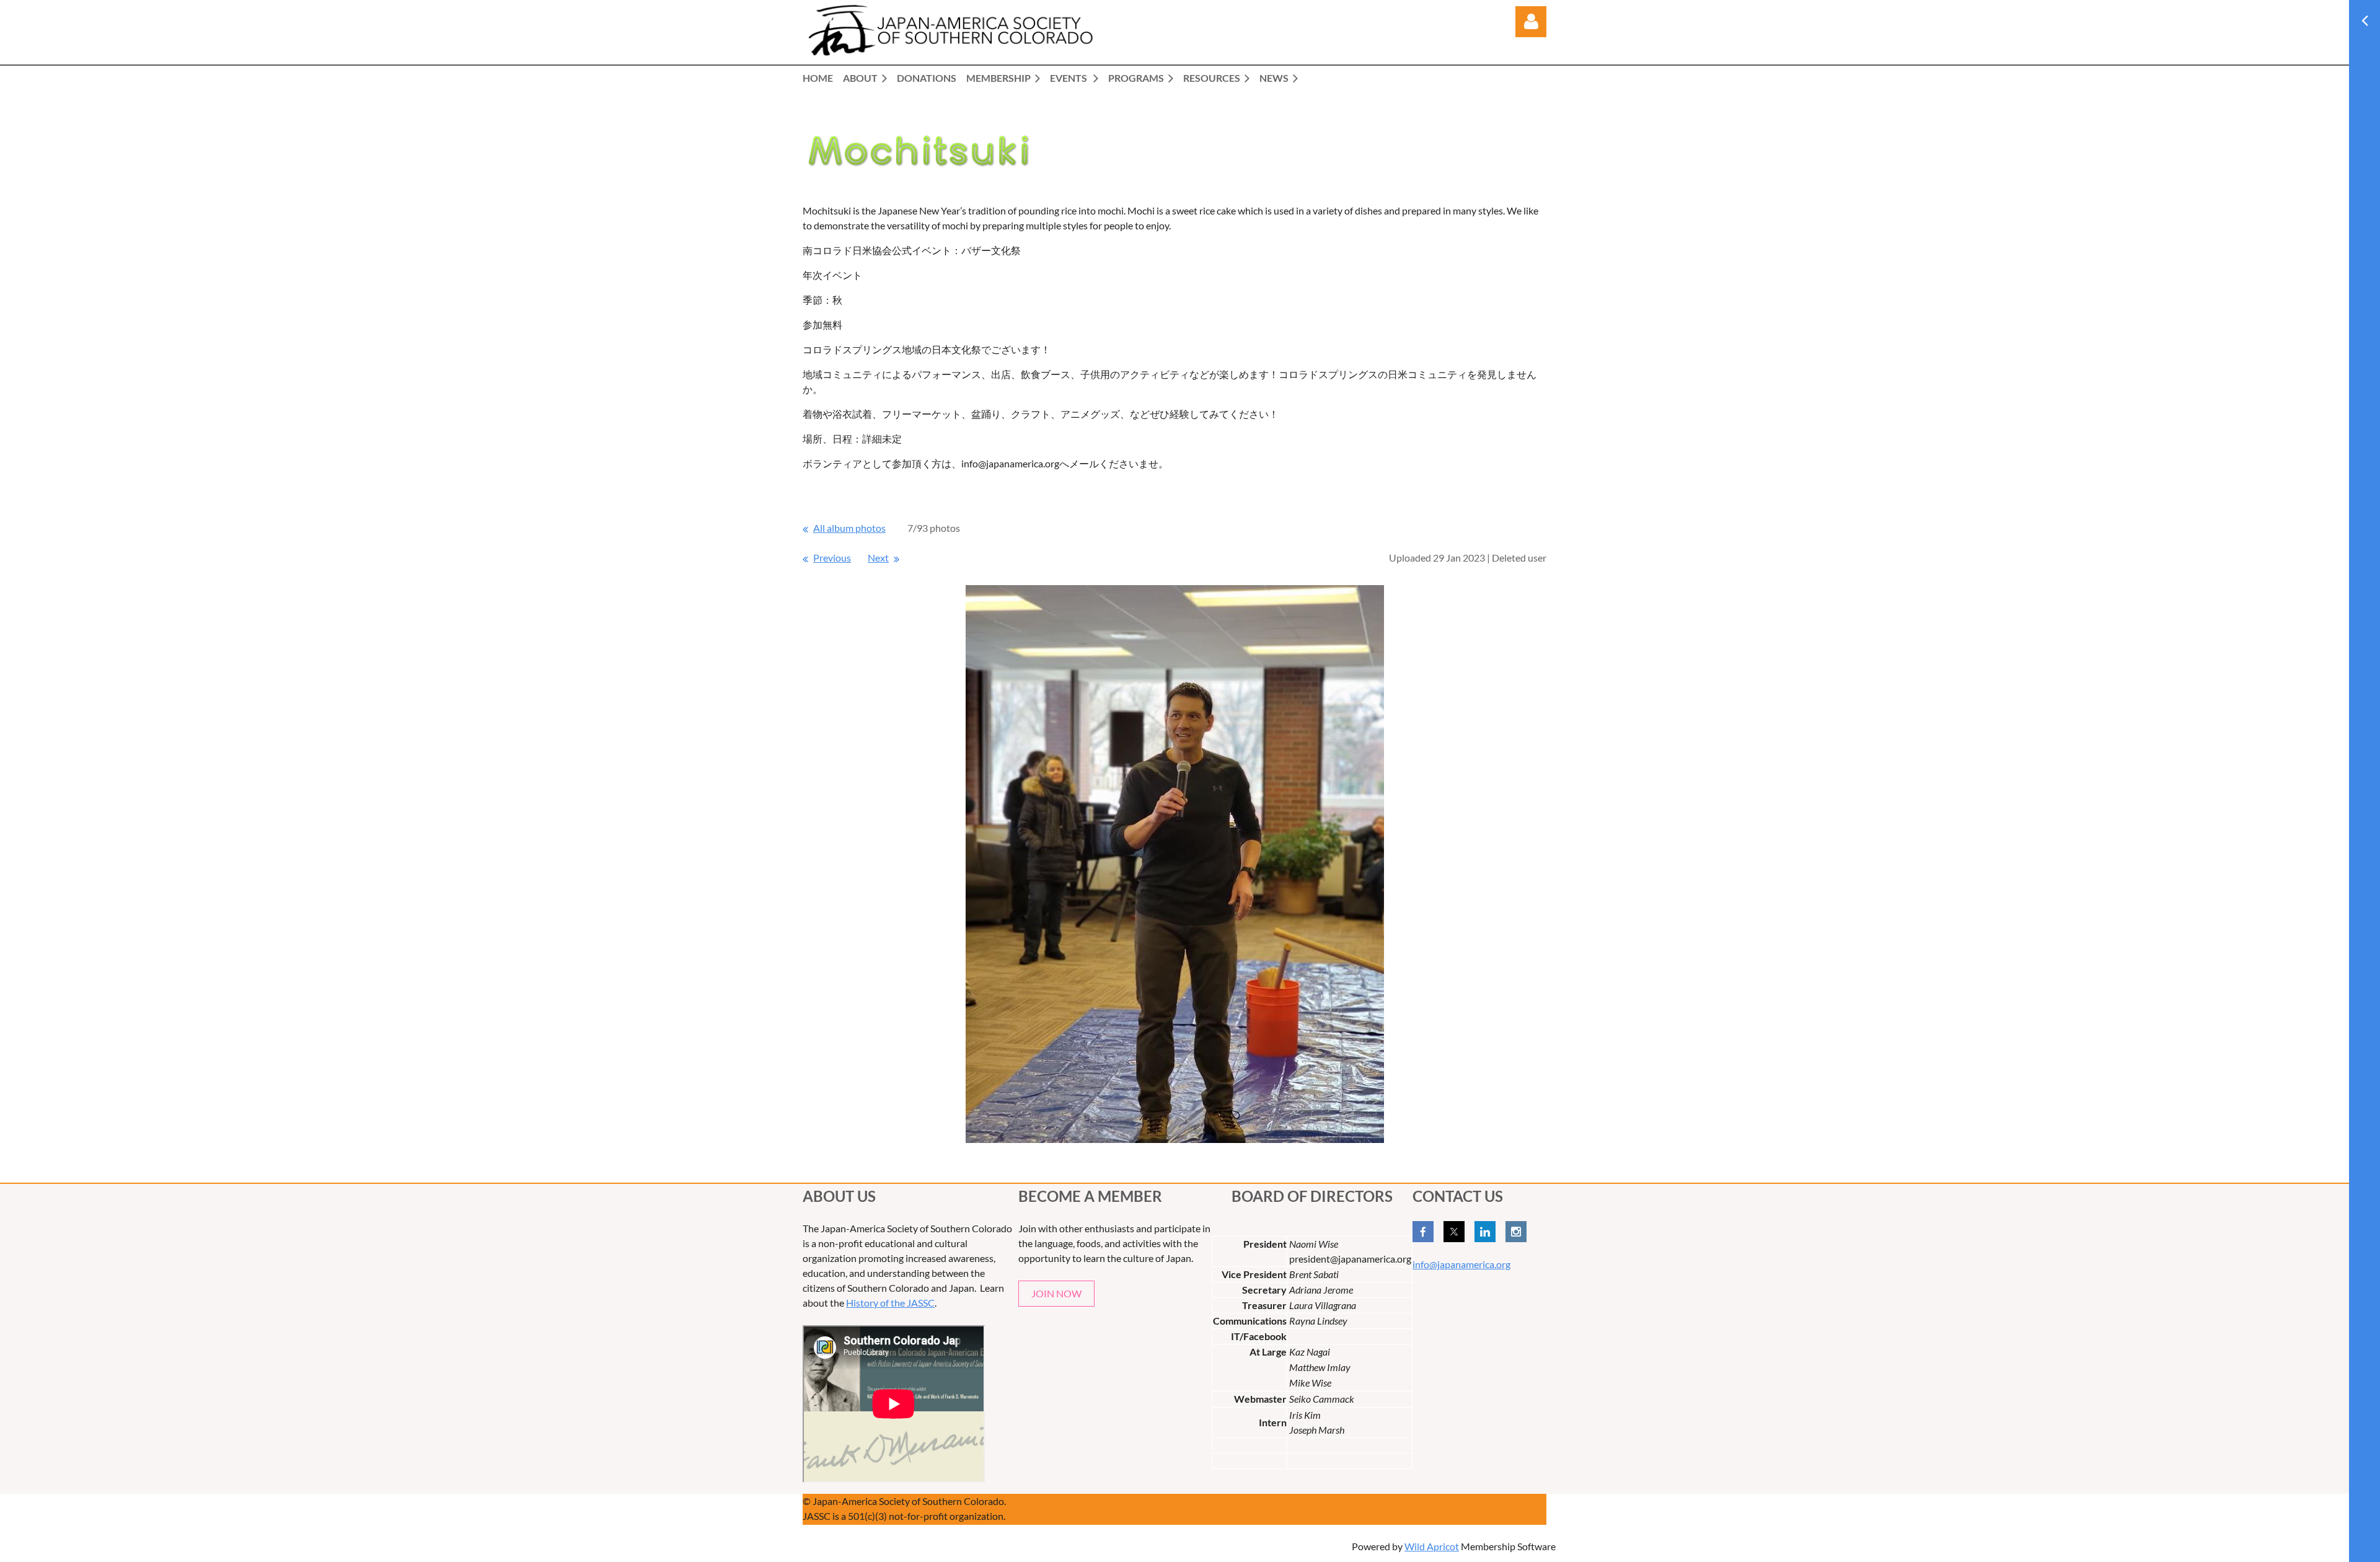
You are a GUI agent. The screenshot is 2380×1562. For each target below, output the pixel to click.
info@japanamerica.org (1461, 1264)
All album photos (849, 528)
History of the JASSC (890, 1303)
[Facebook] (1423, 1232)
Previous (832, 558)
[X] (1454, 1232)
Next (878, 558)
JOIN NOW (1056, 1293)
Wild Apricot (1432, 1546)
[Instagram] (1516, 1232)
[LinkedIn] (1485, 1232)
